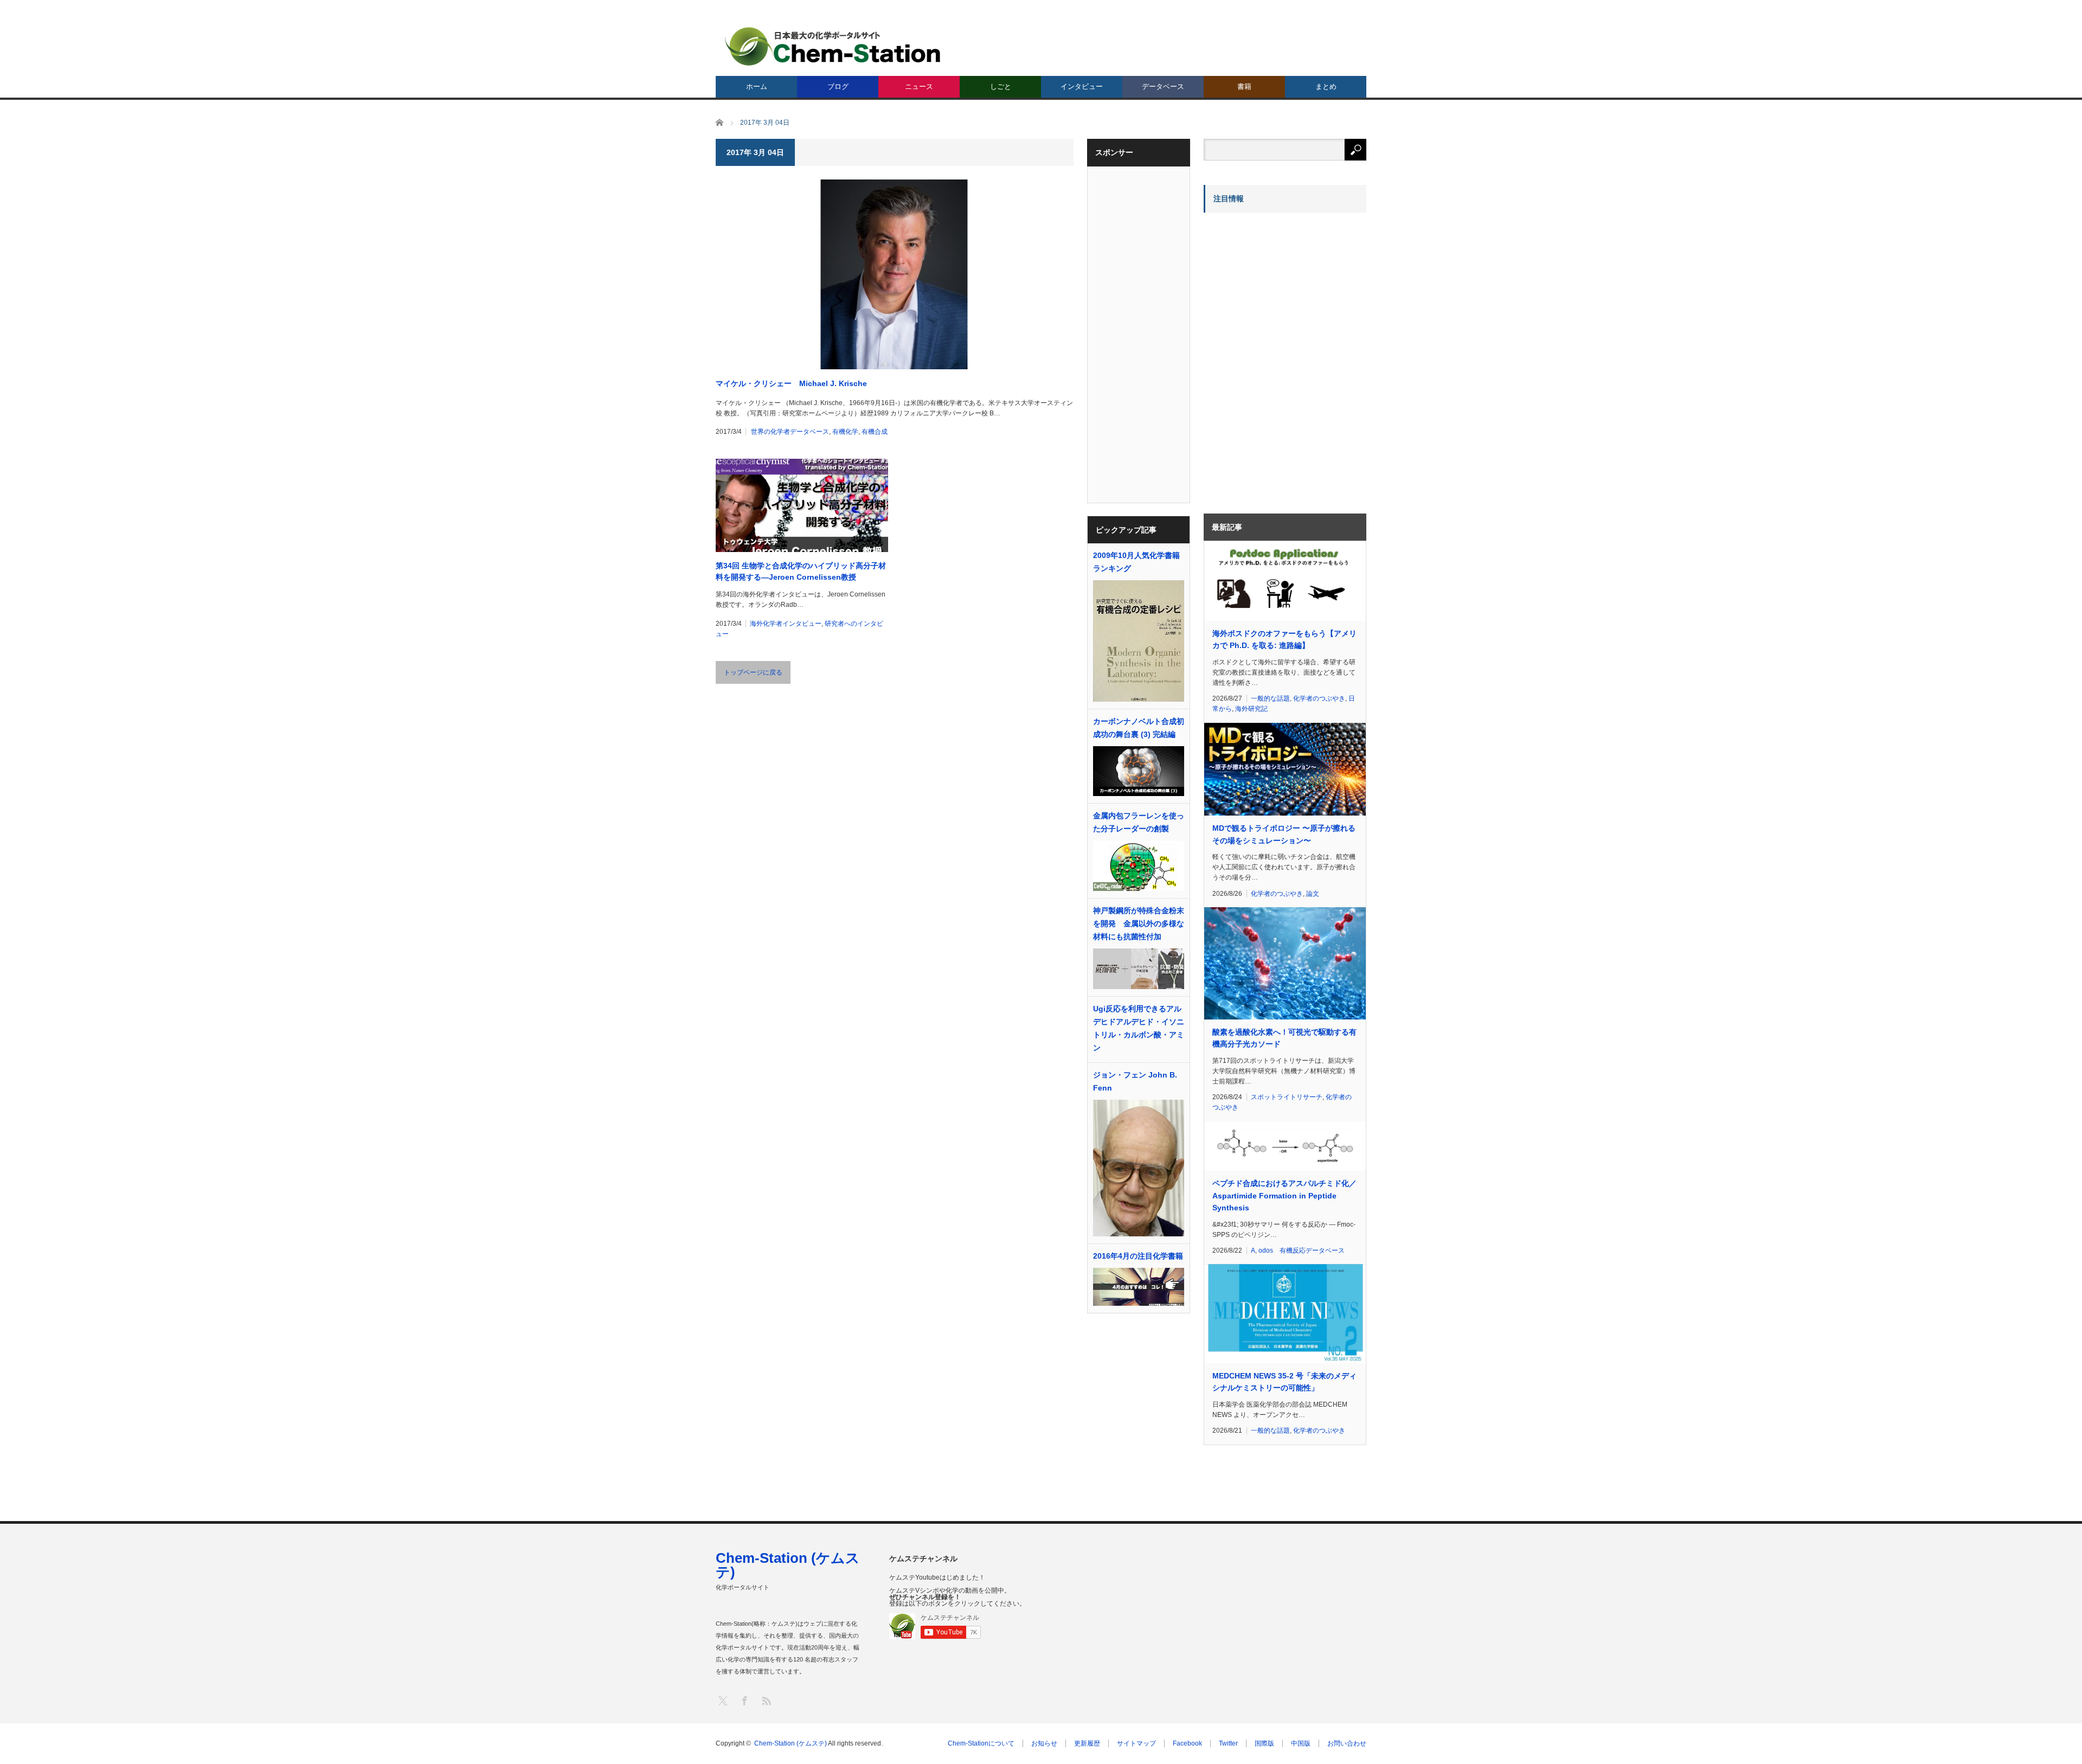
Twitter (1228, 1743)
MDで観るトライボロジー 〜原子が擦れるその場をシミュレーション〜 (1284, 834)
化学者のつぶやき (1319, 698)
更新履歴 (1087, 1743)
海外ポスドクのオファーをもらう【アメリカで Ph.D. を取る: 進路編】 (1284, 639)
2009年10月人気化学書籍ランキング (1136, 562)
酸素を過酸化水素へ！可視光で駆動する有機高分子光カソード (1284, 1038)
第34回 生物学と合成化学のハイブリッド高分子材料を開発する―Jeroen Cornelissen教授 (801, 571)
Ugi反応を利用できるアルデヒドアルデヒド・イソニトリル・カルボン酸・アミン (1139, 1028)
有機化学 (845, 432)
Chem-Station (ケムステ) (788, 1565)
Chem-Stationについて (981, 1743)
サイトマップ (1136, 1743)
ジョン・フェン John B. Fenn (1135, 1081)
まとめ (1326, 86)
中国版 (1301, 1743)
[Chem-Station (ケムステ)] (833, 46)
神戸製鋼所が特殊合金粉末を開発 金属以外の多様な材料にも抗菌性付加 (1139, 923)
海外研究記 (1251, 709)
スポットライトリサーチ (1287, 1097)
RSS (766, 1700)
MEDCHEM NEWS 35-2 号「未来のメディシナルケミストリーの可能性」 (1284, 1382)
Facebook (1187, 1743)
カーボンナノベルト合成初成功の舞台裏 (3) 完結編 (1139, 728)
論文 (1313, 894)
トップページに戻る (753, 672)
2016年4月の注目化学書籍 (1138, 1256)
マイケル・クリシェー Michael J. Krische (791, 383)
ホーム (757, 86)
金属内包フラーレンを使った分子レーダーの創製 (1139, 822)
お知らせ (1044, 1743)
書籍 (1244, 86)
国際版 (1264, 1743)
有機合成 (875, 432)
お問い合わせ (1347, 1743)
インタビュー (1082, 86)
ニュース (919, 86)
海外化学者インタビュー (786, 624)
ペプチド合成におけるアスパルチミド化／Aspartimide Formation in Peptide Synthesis (1284, 1195)
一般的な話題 (1270, 698)
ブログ (838, 86)
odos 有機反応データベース (1302, 1250)
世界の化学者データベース (790, 432)
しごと (1001, 86)
